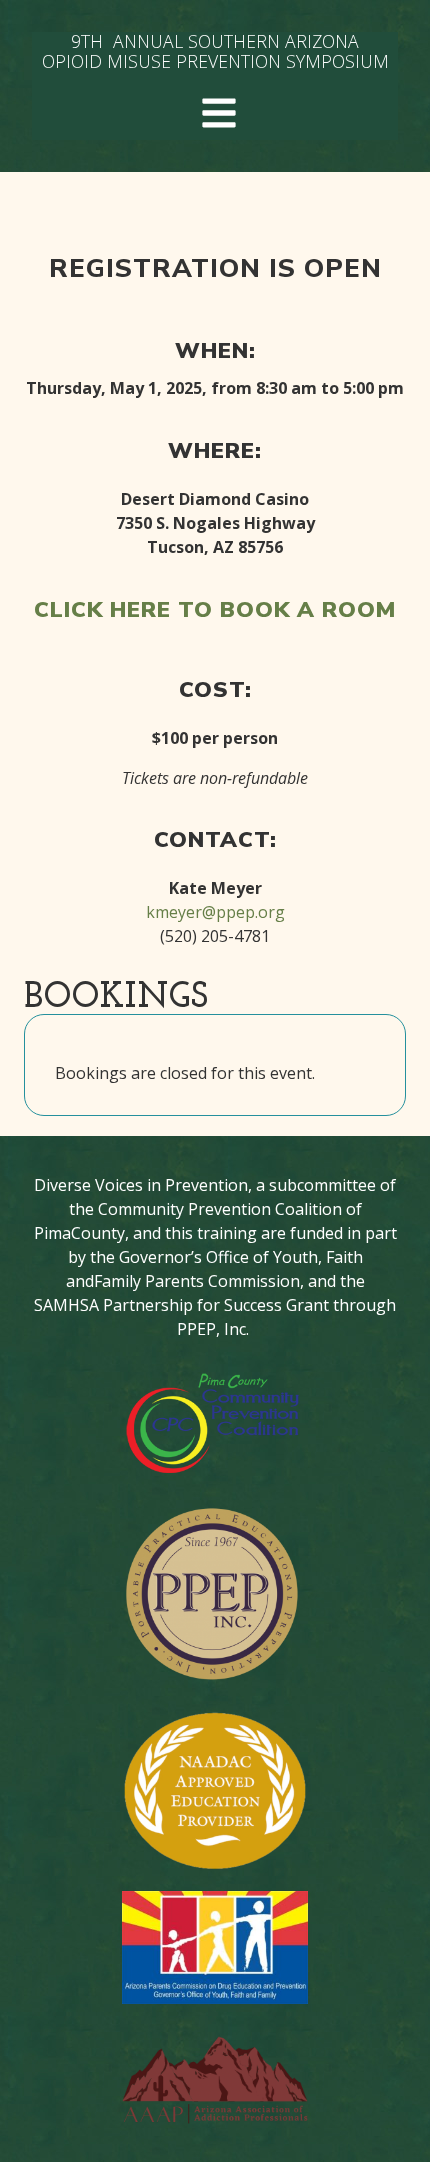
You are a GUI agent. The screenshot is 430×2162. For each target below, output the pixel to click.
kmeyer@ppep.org (215, 912)
